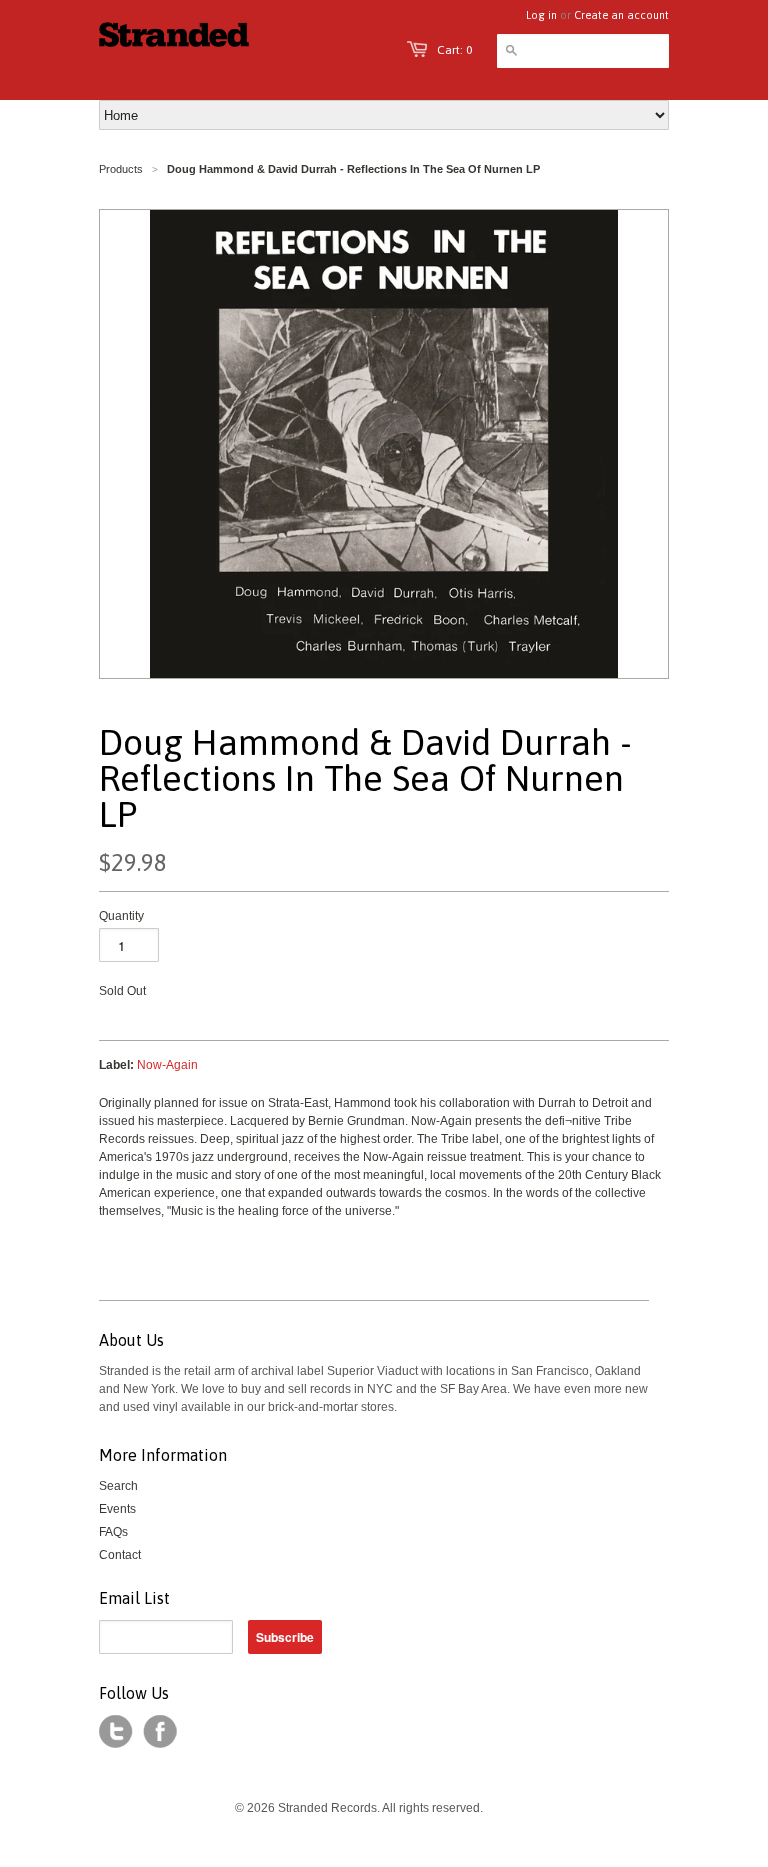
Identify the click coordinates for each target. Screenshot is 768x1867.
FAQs (113, 1532)
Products (121, 169)
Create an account (621, 15)
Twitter (116, 1732)
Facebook (160, 1732)
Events (117, 1509)
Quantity (121, 916)
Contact (120, 1555)
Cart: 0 (454, 50)
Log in (541, 15)
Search (118, 1486)
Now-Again (167, 1065)
